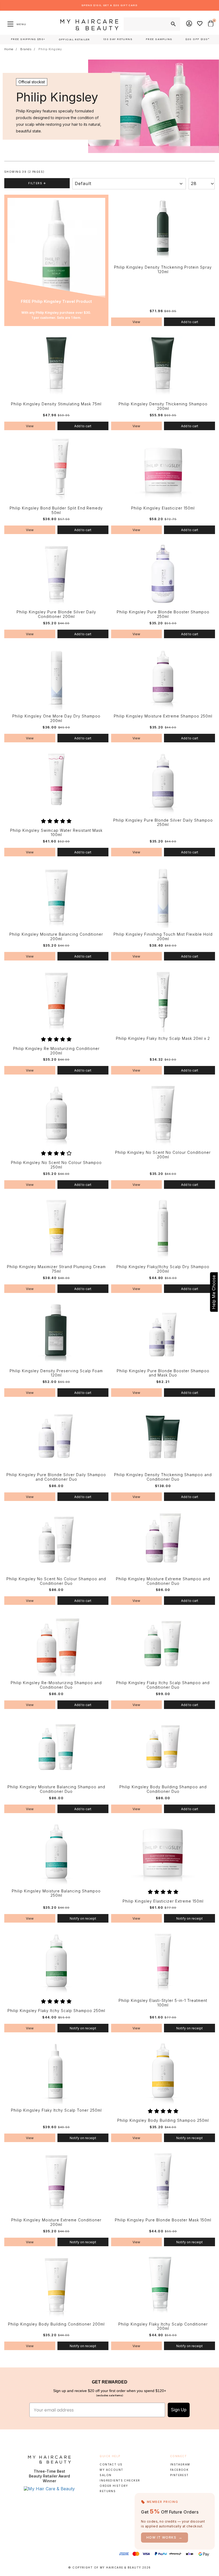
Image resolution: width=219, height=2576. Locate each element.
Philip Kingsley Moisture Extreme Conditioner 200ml (56, 2222)
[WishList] (200, 24)
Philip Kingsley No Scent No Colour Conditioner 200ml (163, 1155)
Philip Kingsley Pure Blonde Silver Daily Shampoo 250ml (163, 823)
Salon (105, 2475)
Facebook (179, 2470)
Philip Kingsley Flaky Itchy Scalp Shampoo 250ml (56, 2011)
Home (9, 49)
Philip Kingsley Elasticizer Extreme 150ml (163, 1901)
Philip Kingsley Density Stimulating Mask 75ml (56, 404)
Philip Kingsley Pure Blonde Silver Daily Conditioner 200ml (56, 614)
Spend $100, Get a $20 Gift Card (109, 5)
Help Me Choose (214, 1292)
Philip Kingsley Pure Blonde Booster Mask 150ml (163, 2220)
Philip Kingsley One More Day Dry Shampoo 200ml (56, 718)
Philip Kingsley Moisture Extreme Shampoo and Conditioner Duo (163, 1581)
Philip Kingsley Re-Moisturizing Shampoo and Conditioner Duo (56, 1685)
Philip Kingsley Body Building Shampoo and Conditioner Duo (163, 1789)
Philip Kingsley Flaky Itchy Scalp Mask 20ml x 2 (163, 1038)
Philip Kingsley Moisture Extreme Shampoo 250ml (163, 716)
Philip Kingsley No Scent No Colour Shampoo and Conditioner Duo (56, 1581)
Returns (108, 2491)
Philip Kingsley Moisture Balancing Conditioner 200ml (56, 937)
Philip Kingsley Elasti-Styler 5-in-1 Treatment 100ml (163, 2003)
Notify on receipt (83, 1918)
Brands (26, 49)
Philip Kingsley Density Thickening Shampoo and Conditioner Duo (163, 1477)
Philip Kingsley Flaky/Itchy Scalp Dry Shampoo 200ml (163, 1269)
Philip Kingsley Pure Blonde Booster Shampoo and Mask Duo (163, 1373)
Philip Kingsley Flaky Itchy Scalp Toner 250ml (56, 2110)
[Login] (189, 24)
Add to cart (190, 322)
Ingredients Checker (120, 2480)
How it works (165, 2537)
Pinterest (179, 2475)
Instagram (180, 2464)
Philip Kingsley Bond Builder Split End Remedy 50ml (56, 510)
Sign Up (179, 2410)
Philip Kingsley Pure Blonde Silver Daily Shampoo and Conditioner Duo (56, 1477)
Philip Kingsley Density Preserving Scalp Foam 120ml (56, 1373)
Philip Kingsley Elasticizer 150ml (163, 508)
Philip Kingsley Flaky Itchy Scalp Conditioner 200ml (163, 2326)
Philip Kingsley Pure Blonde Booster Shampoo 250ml (163, 614)
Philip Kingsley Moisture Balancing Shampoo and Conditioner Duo (56, 1789)
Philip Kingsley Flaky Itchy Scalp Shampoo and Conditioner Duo (163, 1685)
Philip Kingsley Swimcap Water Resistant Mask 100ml (56, 833)
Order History (114, 2486)
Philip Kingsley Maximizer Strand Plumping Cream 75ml (56, 1269)
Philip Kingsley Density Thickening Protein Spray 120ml (163, 270)
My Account (111, 2470)
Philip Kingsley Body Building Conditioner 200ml (56, 2324)
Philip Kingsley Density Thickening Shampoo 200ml (163, 406)
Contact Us (111, 2464)
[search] (173, 24)
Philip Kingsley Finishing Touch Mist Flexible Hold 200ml (163, 937)
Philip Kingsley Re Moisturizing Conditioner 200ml (56, 1051)
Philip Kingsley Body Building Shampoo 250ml (163, 2120)
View (136, 322)
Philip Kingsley (50, 49)
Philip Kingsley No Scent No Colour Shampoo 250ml (56, 1165)
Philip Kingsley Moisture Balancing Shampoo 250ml (56, 1893)
